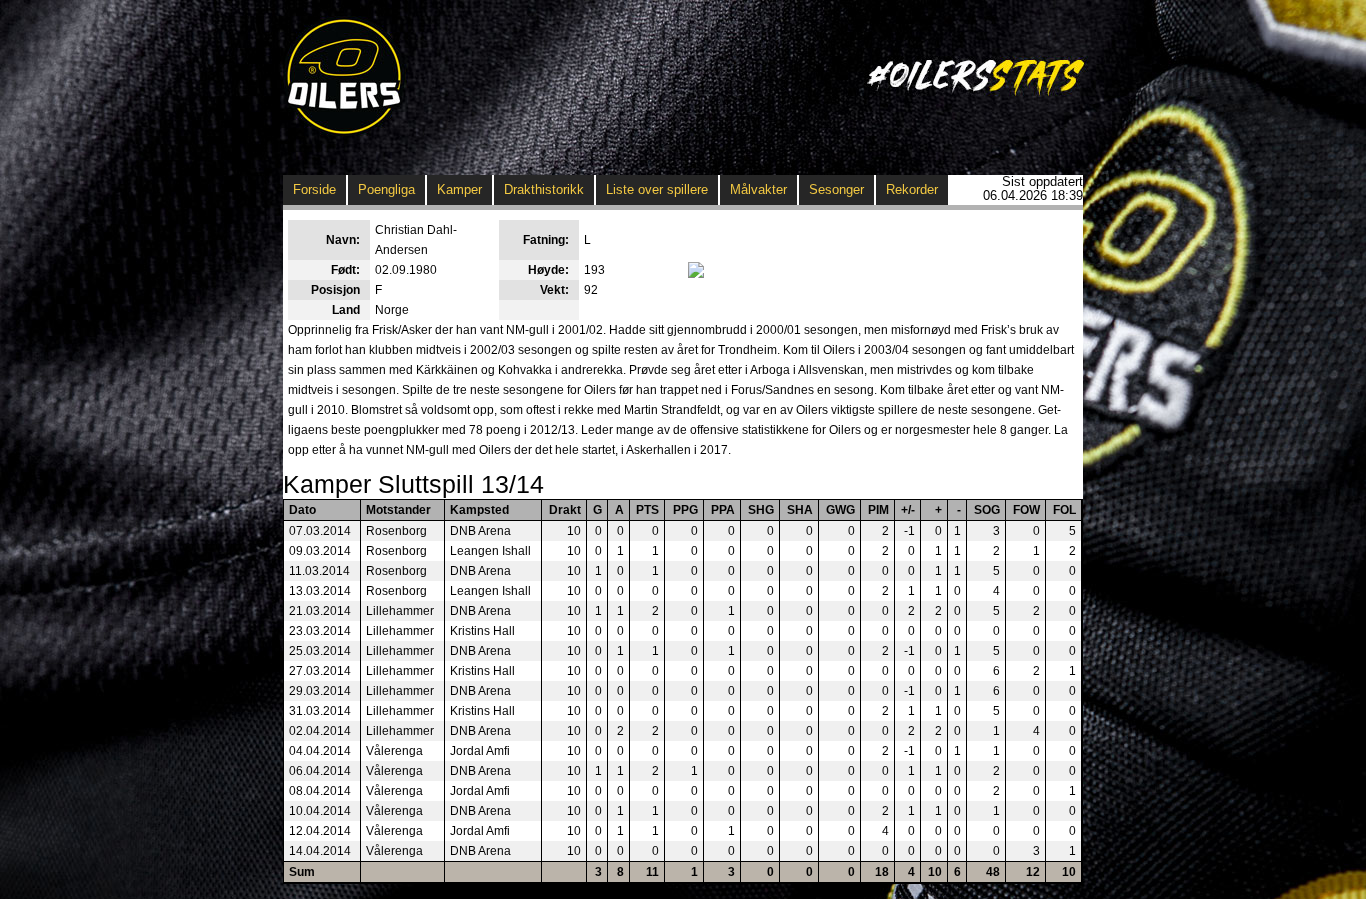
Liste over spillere (657, 189)
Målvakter (758, 189)
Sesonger (836, 189)
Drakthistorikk (544, 189)
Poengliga (386, 189)
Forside (314, 189)
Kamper (459, 189)
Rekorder (912, 189)
